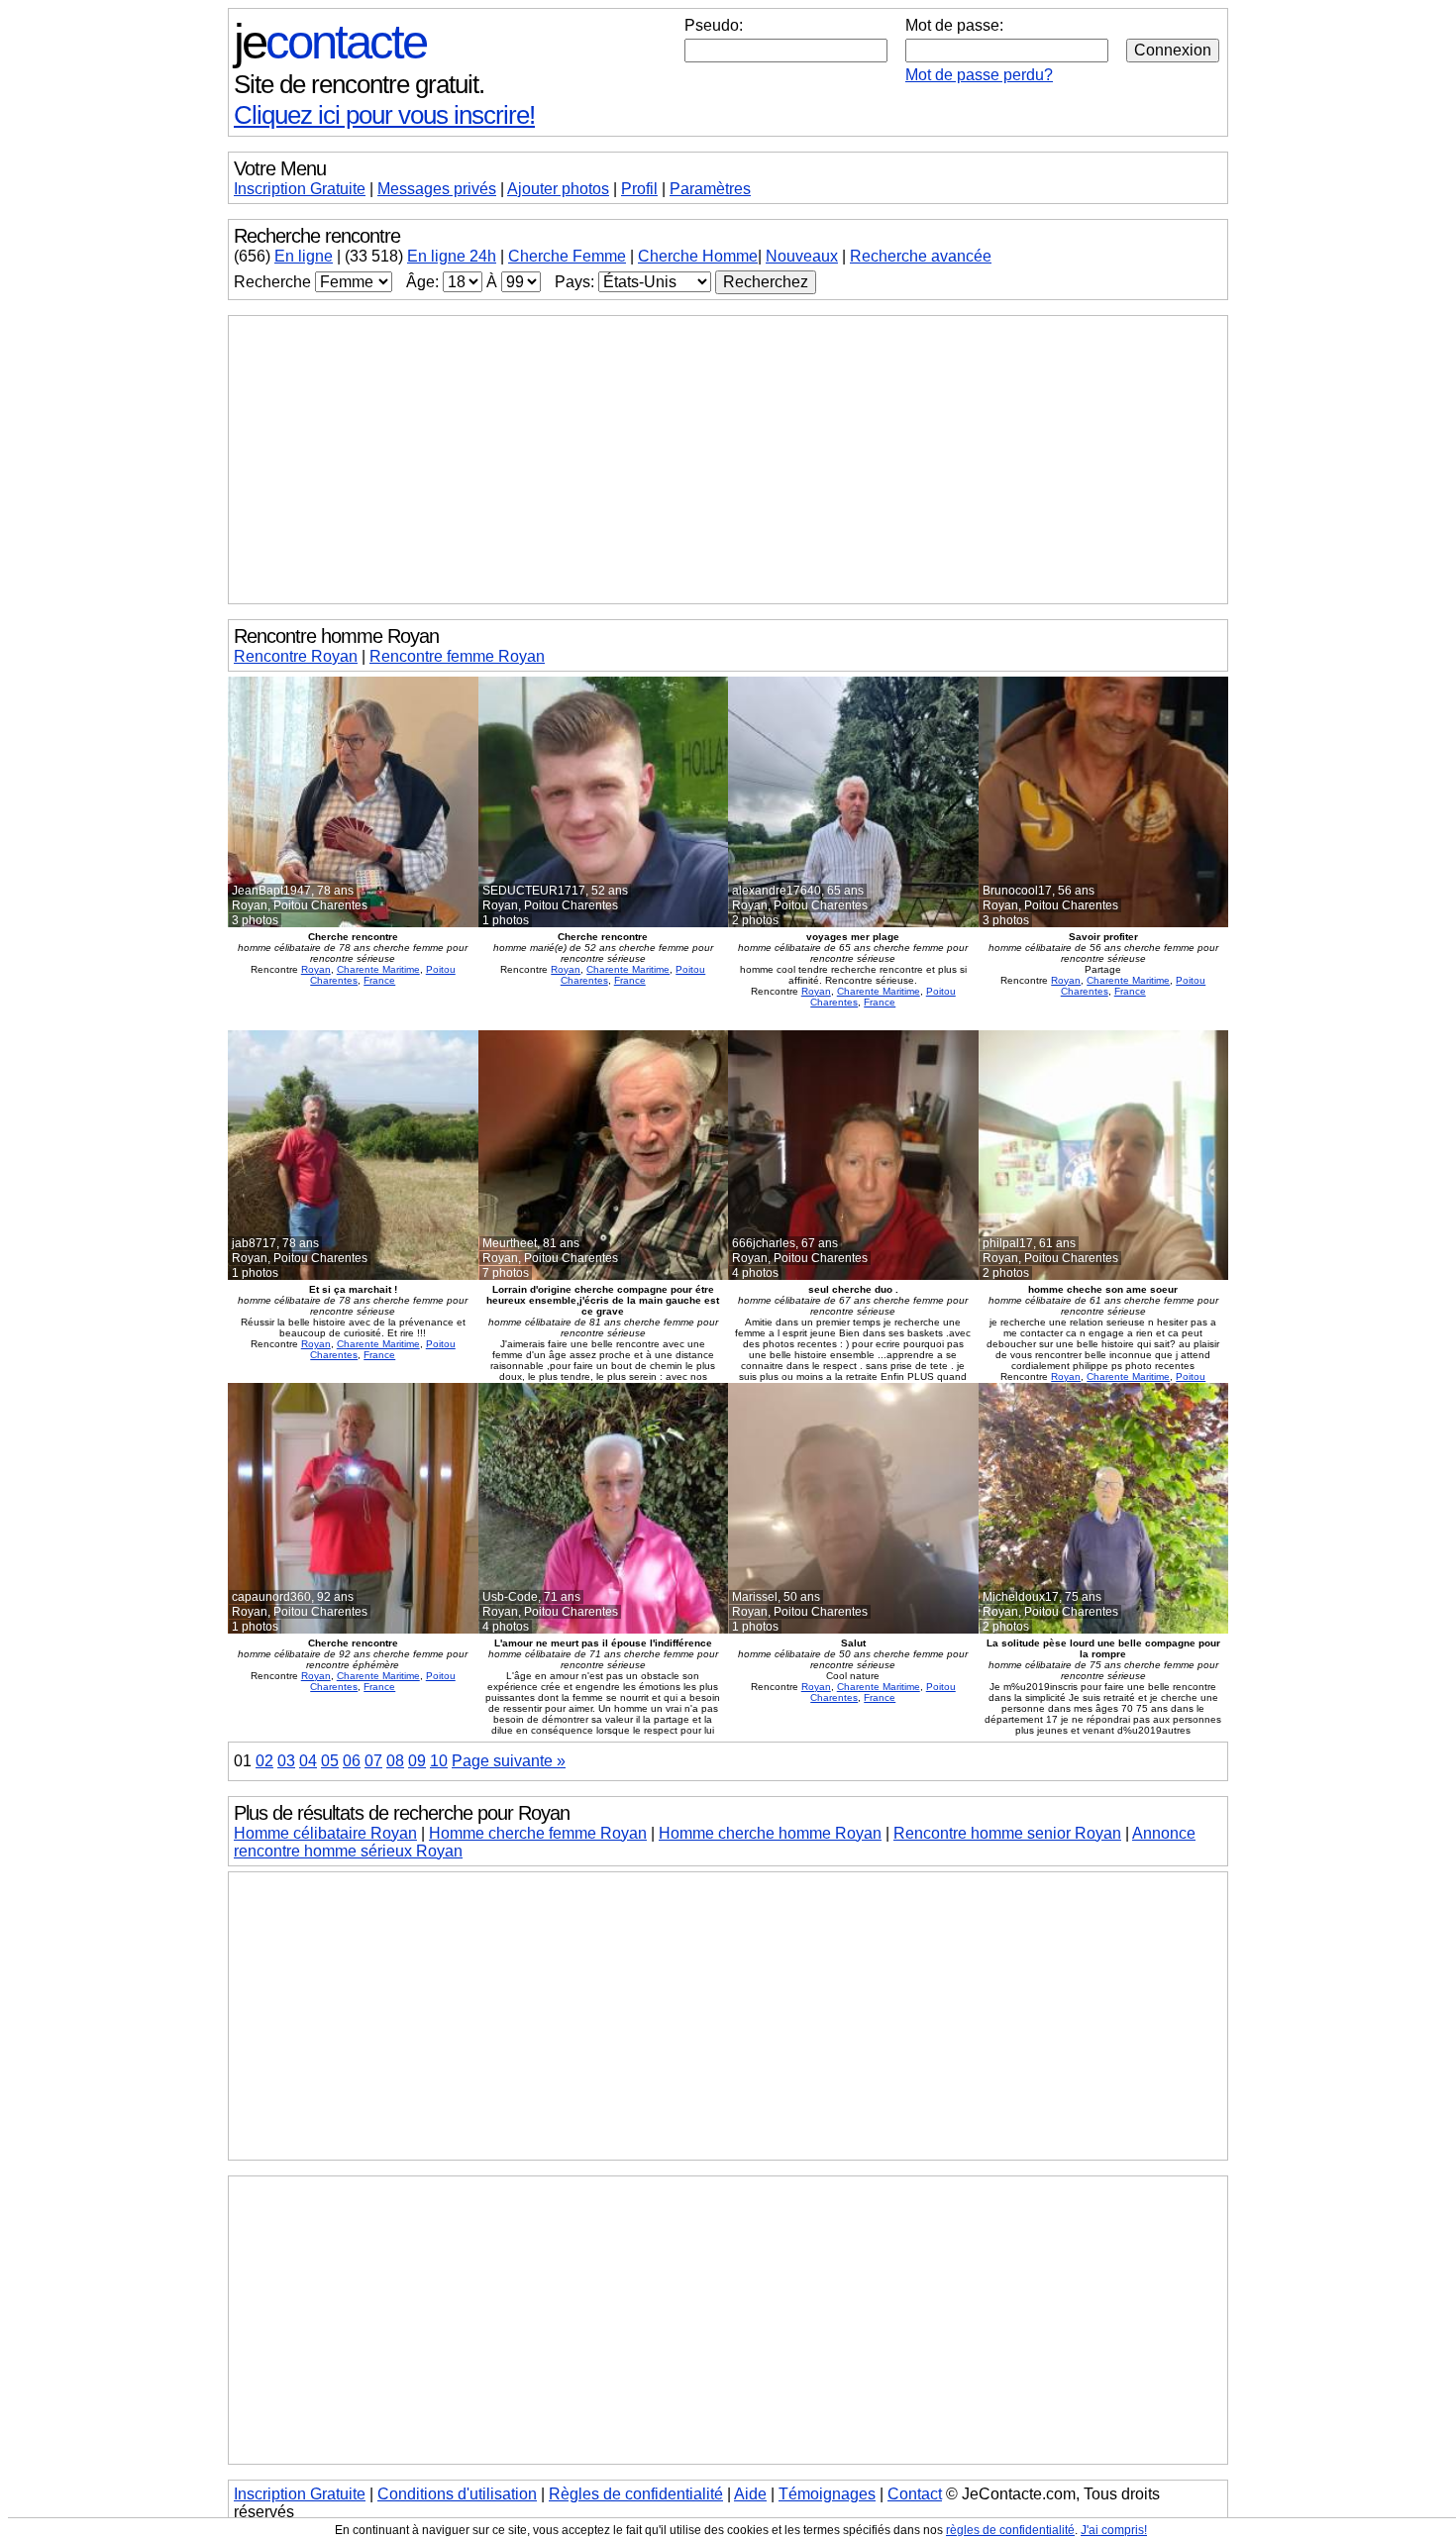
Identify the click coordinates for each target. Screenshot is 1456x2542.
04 (308, 1761)
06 (352, 1761)
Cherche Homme (698, 256)
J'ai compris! (1114, 2530)
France (379, 980)
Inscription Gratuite (300, 189)
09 (417, 1761)
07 (373, 1761)
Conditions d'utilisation (457, 2494)
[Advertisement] (728, 460)
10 (439, 1761)
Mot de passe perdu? (979, 75)
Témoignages (827, 2494)
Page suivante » (509, 1761)
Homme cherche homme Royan (770, 1833)
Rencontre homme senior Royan (1007, 1833)
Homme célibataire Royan (325, 1833)
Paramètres (710, 189)
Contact (915, 2494)
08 (395, 1761)
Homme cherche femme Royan (538, 1833)
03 (286, 1761)
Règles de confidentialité (636, 2494)
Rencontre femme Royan (457, 656)
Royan (316, 969)
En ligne (304, 256)
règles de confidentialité (1010, 2530)
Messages (437, 189)
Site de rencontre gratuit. (359, 84)
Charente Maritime (378, 969)
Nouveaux (802, 256)
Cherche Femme (567, 256)
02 (264, 1761)
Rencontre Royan (296, 656)
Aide (750, 2494)
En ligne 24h (452, 256)
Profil (639, 189)
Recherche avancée (921, 256)
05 (330, 1761)
